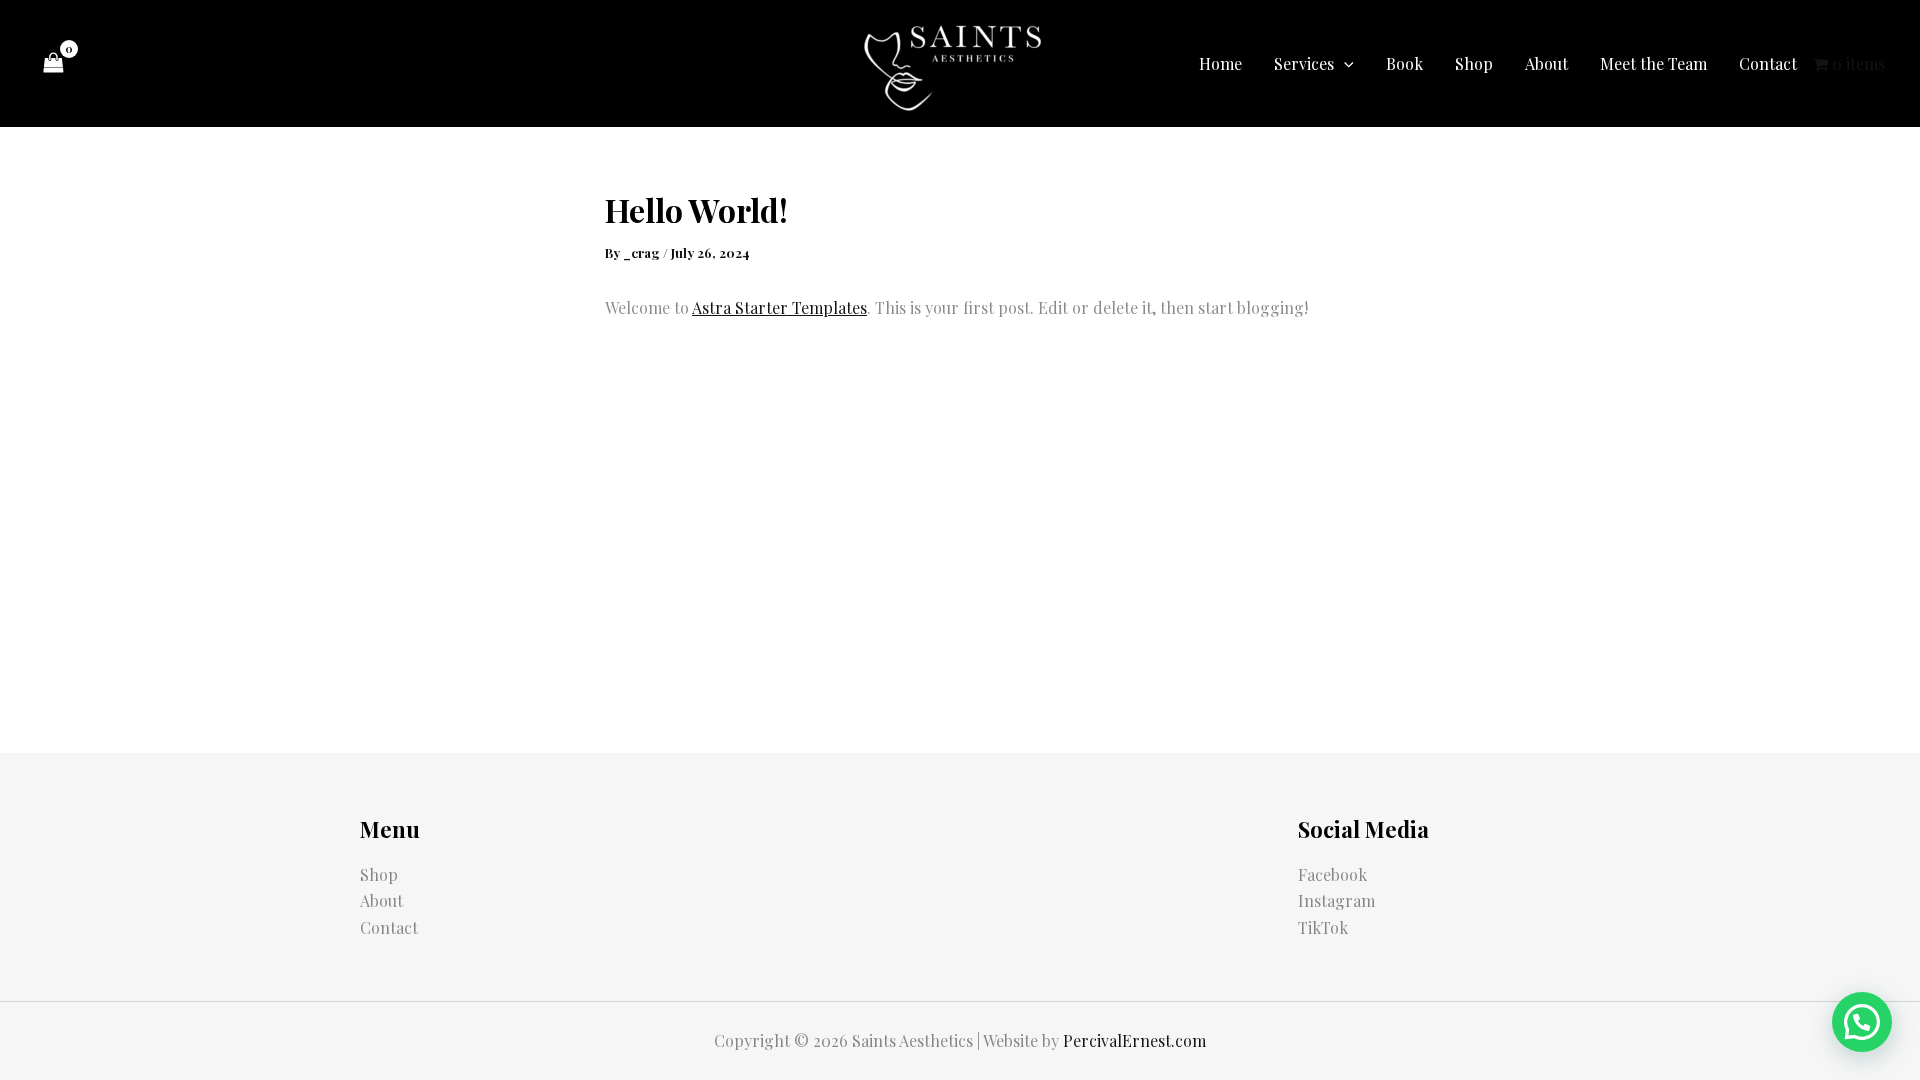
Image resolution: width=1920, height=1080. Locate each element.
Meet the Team (1653, 63)
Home (1220, 63)
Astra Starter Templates (779, 307)
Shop (1474, 63)
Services (1304, 63)
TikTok (1323, 927)
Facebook (1332, 874)
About (1546, 63)
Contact (1768, 63)
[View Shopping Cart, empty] (54, 64)
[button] (1344, 64)
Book (1404, 63)
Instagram (1336, 900)
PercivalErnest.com (1134, 1040)
